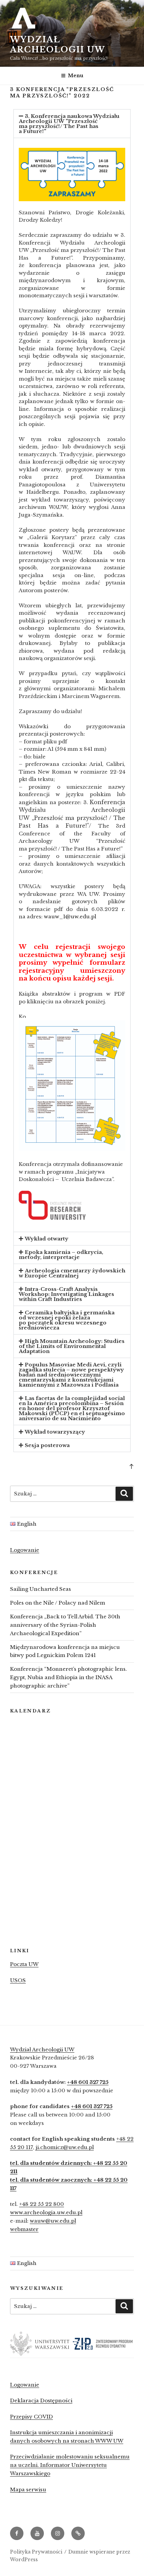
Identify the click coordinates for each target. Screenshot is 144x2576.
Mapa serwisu (28, 2490)
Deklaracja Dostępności (41, 2400)
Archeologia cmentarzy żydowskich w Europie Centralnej (72, 1273)
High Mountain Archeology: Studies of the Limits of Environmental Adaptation (72, 1346)
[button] (72, 124)
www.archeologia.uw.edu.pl (46, 2212)
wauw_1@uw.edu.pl (70, 916)
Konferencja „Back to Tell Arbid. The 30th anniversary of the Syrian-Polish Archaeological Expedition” (65, 1625)
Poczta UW (24, 1964)
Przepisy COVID (31, 2417)
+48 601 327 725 (88, 2082)
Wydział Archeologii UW (58, 45)
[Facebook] (17, 2533)
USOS (18, 1980)
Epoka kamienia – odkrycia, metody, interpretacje (61, 1255)
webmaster (24, 2229)
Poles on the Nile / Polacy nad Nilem (58, 1603)
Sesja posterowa (47, 1445)
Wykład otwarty (47, 1239)
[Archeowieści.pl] (78, 2533)
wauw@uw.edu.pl (53, 2221)
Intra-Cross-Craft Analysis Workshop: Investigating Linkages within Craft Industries (66, 1294)
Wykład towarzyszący (55, 1432)
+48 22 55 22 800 (42, 2204)
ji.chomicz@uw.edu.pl (65, 2147)
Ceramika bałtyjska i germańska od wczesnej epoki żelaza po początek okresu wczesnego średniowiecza (67, 1320)
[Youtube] (37, 2533)
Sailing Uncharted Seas (41, 1589)
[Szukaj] (124, 1494)
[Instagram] (58, 2533)
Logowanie (25, 1550)
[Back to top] (131, 1466)
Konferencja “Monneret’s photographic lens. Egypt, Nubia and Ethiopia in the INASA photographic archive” (68, 1677)
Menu (76, 76)
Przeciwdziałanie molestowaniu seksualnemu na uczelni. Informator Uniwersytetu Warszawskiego (70, 2465)
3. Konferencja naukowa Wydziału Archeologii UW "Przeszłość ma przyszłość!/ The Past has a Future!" (69, 124)
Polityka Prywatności (36, 2552)
